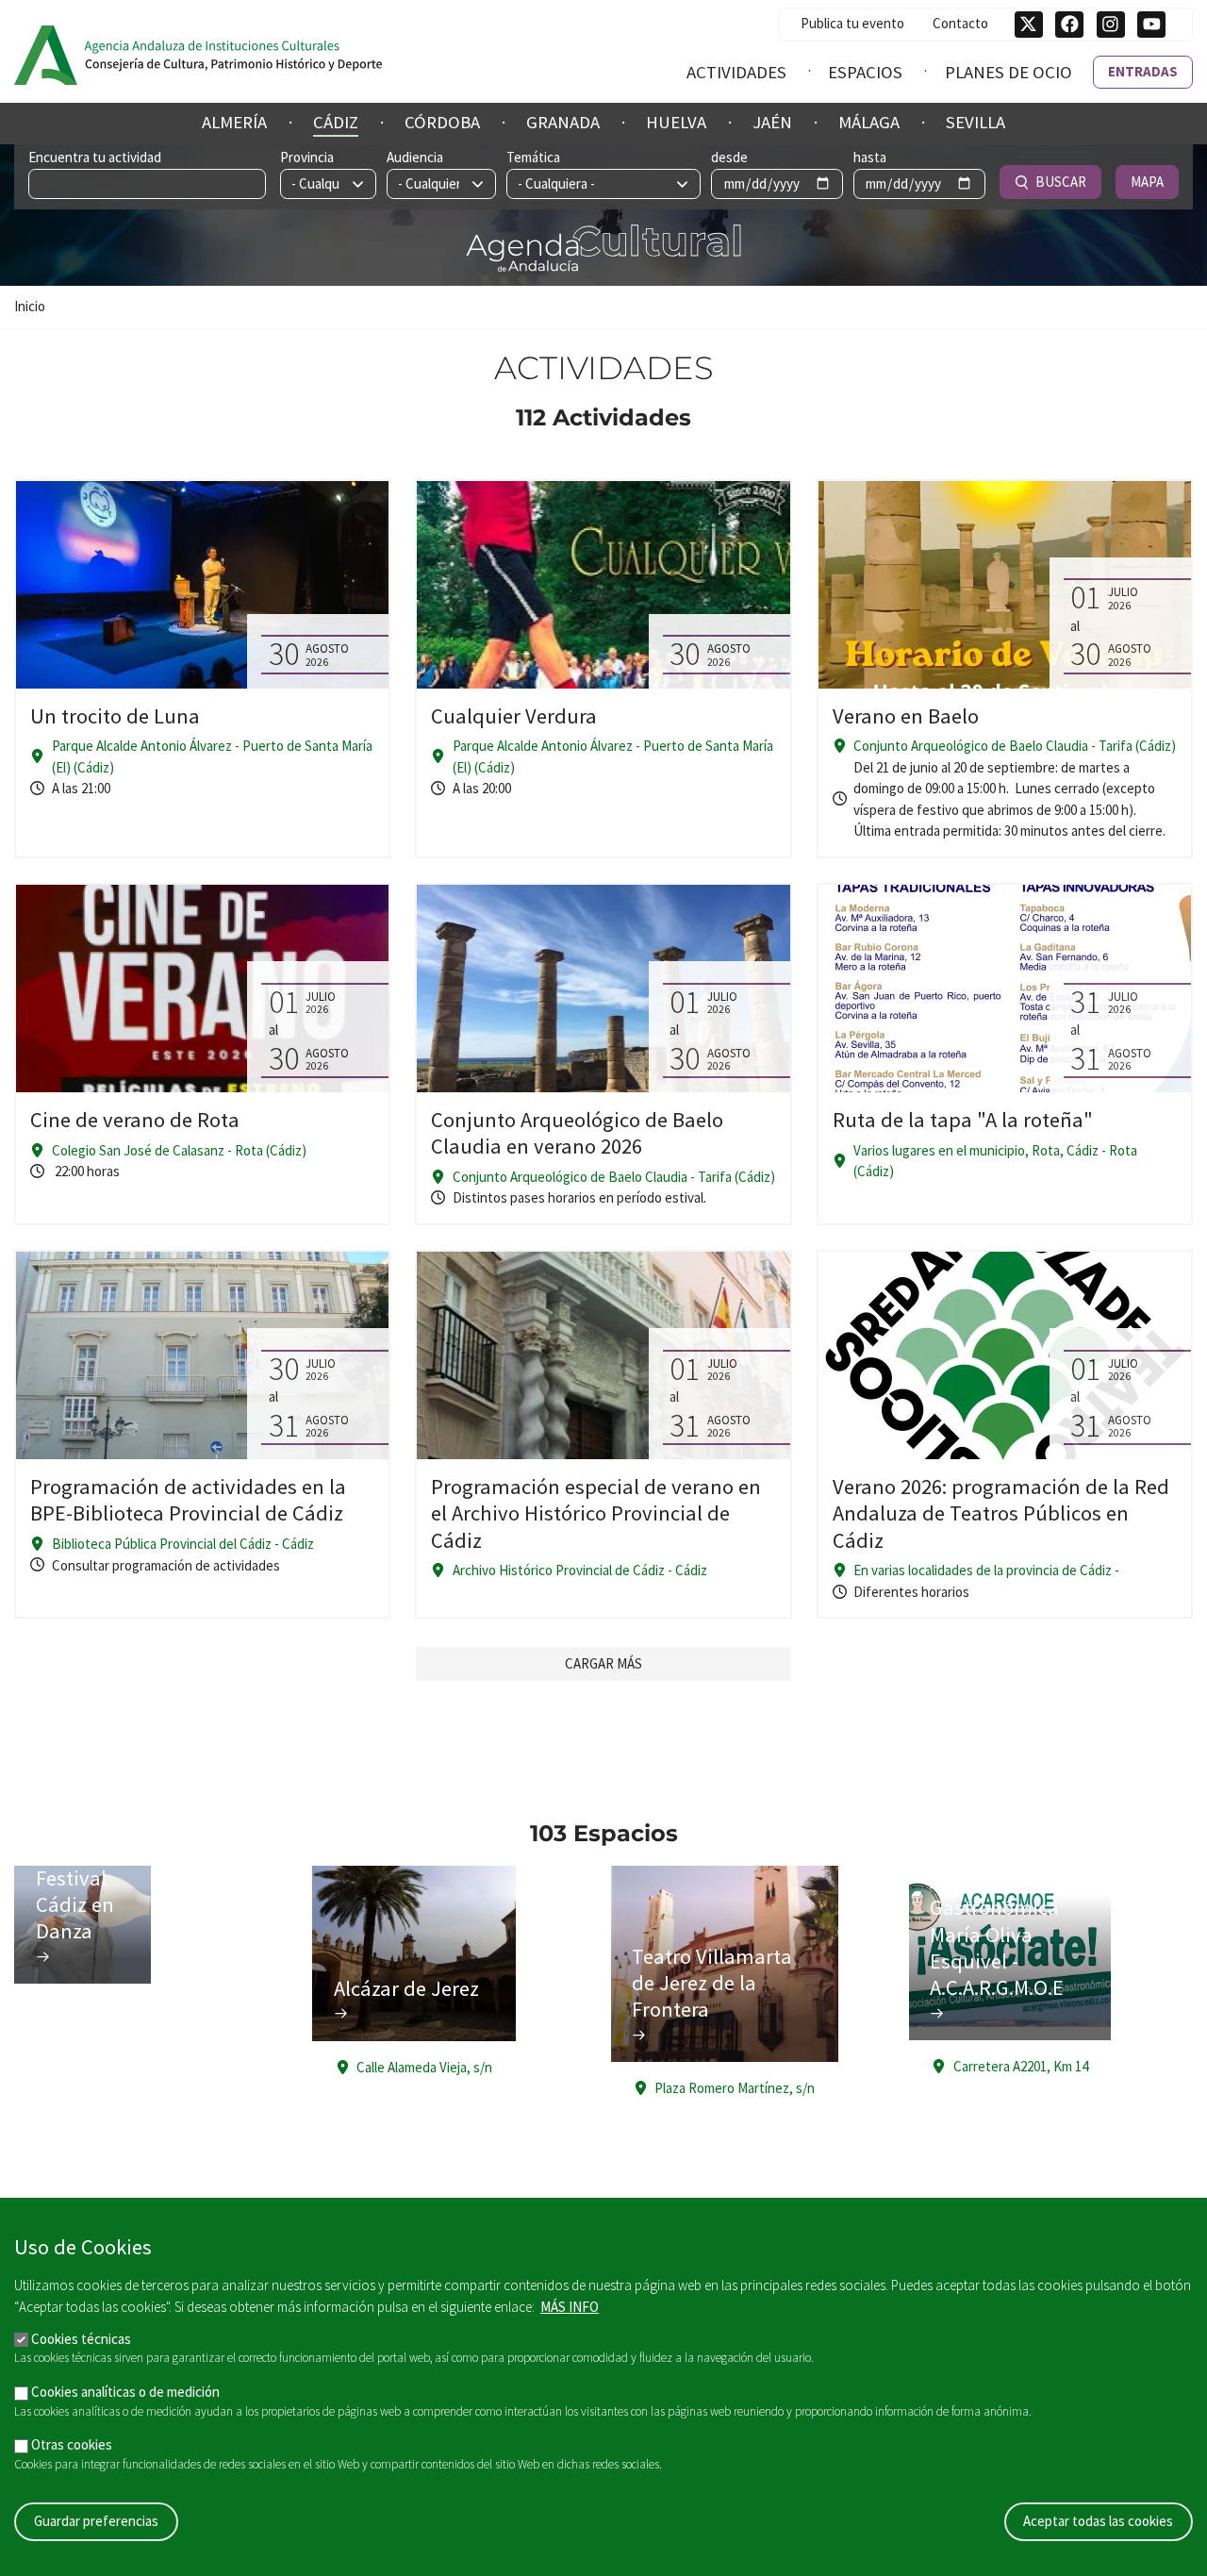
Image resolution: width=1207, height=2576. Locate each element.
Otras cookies (72, 2444)
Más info (570, 2307)
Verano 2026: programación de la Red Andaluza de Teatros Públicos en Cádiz (1001, 1513)
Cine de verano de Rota (135, 1120)
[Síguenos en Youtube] (1151, 25)
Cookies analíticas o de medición (125, 2392)
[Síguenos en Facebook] (1069, 25)
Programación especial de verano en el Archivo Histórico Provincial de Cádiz (596, 1513)
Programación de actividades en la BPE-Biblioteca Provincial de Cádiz (188, 1500)
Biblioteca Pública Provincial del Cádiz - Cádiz (183, 1544)
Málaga (869, 122)
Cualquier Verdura (514, 716)
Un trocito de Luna (115, 716)
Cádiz (336, 122)
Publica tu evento (852, 23)
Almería (234, 122)
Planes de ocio (1009, 72)
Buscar (1061, 182)
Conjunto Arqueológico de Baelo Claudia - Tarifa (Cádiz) (1015, 746)
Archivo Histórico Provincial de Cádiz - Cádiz (580, 1570)
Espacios (865, 72)
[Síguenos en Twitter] (1029, 25)
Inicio (30, 306)
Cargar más (603, 1663)
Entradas (1143, 71)
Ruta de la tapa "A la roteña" (963, 1120)
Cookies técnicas (81, 2338)
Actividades (736, 72)
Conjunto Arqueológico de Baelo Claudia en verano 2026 (577, 1133)
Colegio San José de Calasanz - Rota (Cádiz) (179, 1150)
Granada (563, 122)
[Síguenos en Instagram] (1111, 25)
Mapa (1147, 182)
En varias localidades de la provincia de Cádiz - (986, 1570)
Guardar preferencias (96, 2521)
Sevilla (976, 122)
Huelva (676, 122)
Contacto (960, 23)
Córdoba (442, 122)
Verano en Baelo (906, 716)
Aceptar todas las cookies (1098, 2521)
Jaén (772, 122)
